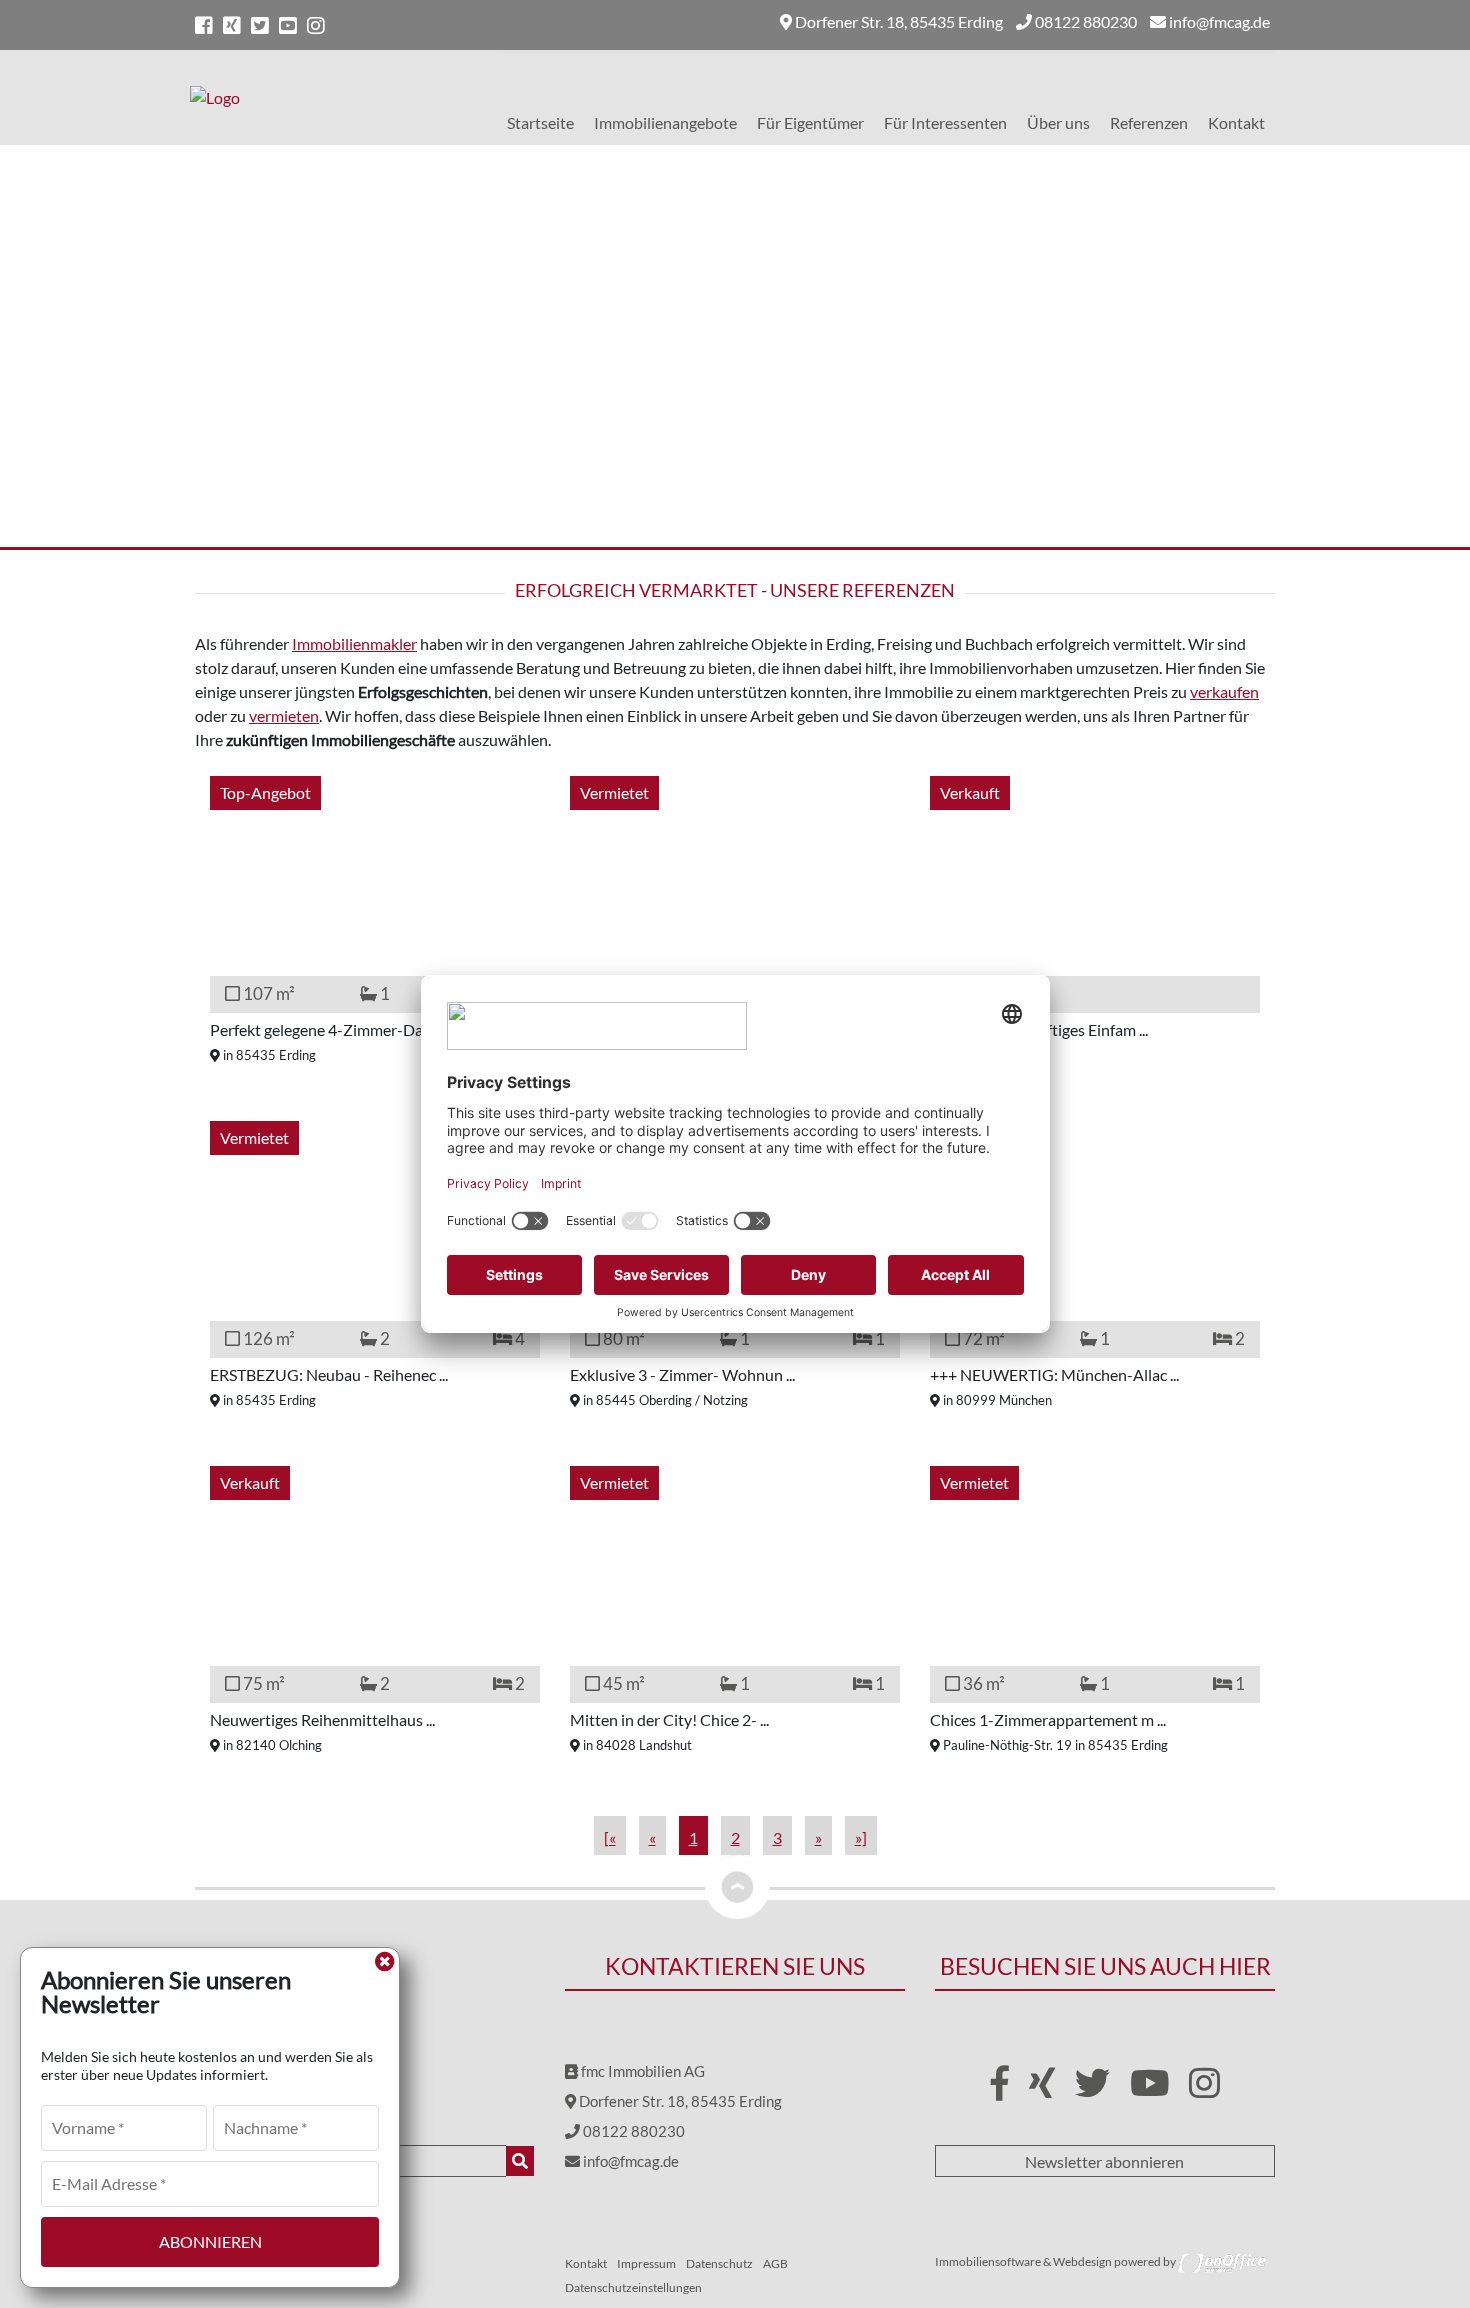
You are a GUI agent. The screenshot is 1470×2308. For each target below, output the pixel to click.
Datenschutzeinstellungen (633, 2287)
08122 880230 (1084, 21)
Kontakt (1236, 122)
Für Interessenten (945, 122)
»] (861, 1837)
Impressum (646, 2263)
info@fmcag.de (1218, 21)
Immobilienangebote (665, 122)
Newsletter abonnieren (1104, 2161)
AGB (775, 2263)
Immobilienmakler (354, 643)
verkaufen (1224, 691)
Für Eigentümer (810, 122)
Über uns (1058, 122)
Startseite (540, 122)
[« (610, 1837)
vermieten (284, 715)
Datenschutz (719, 2263)
